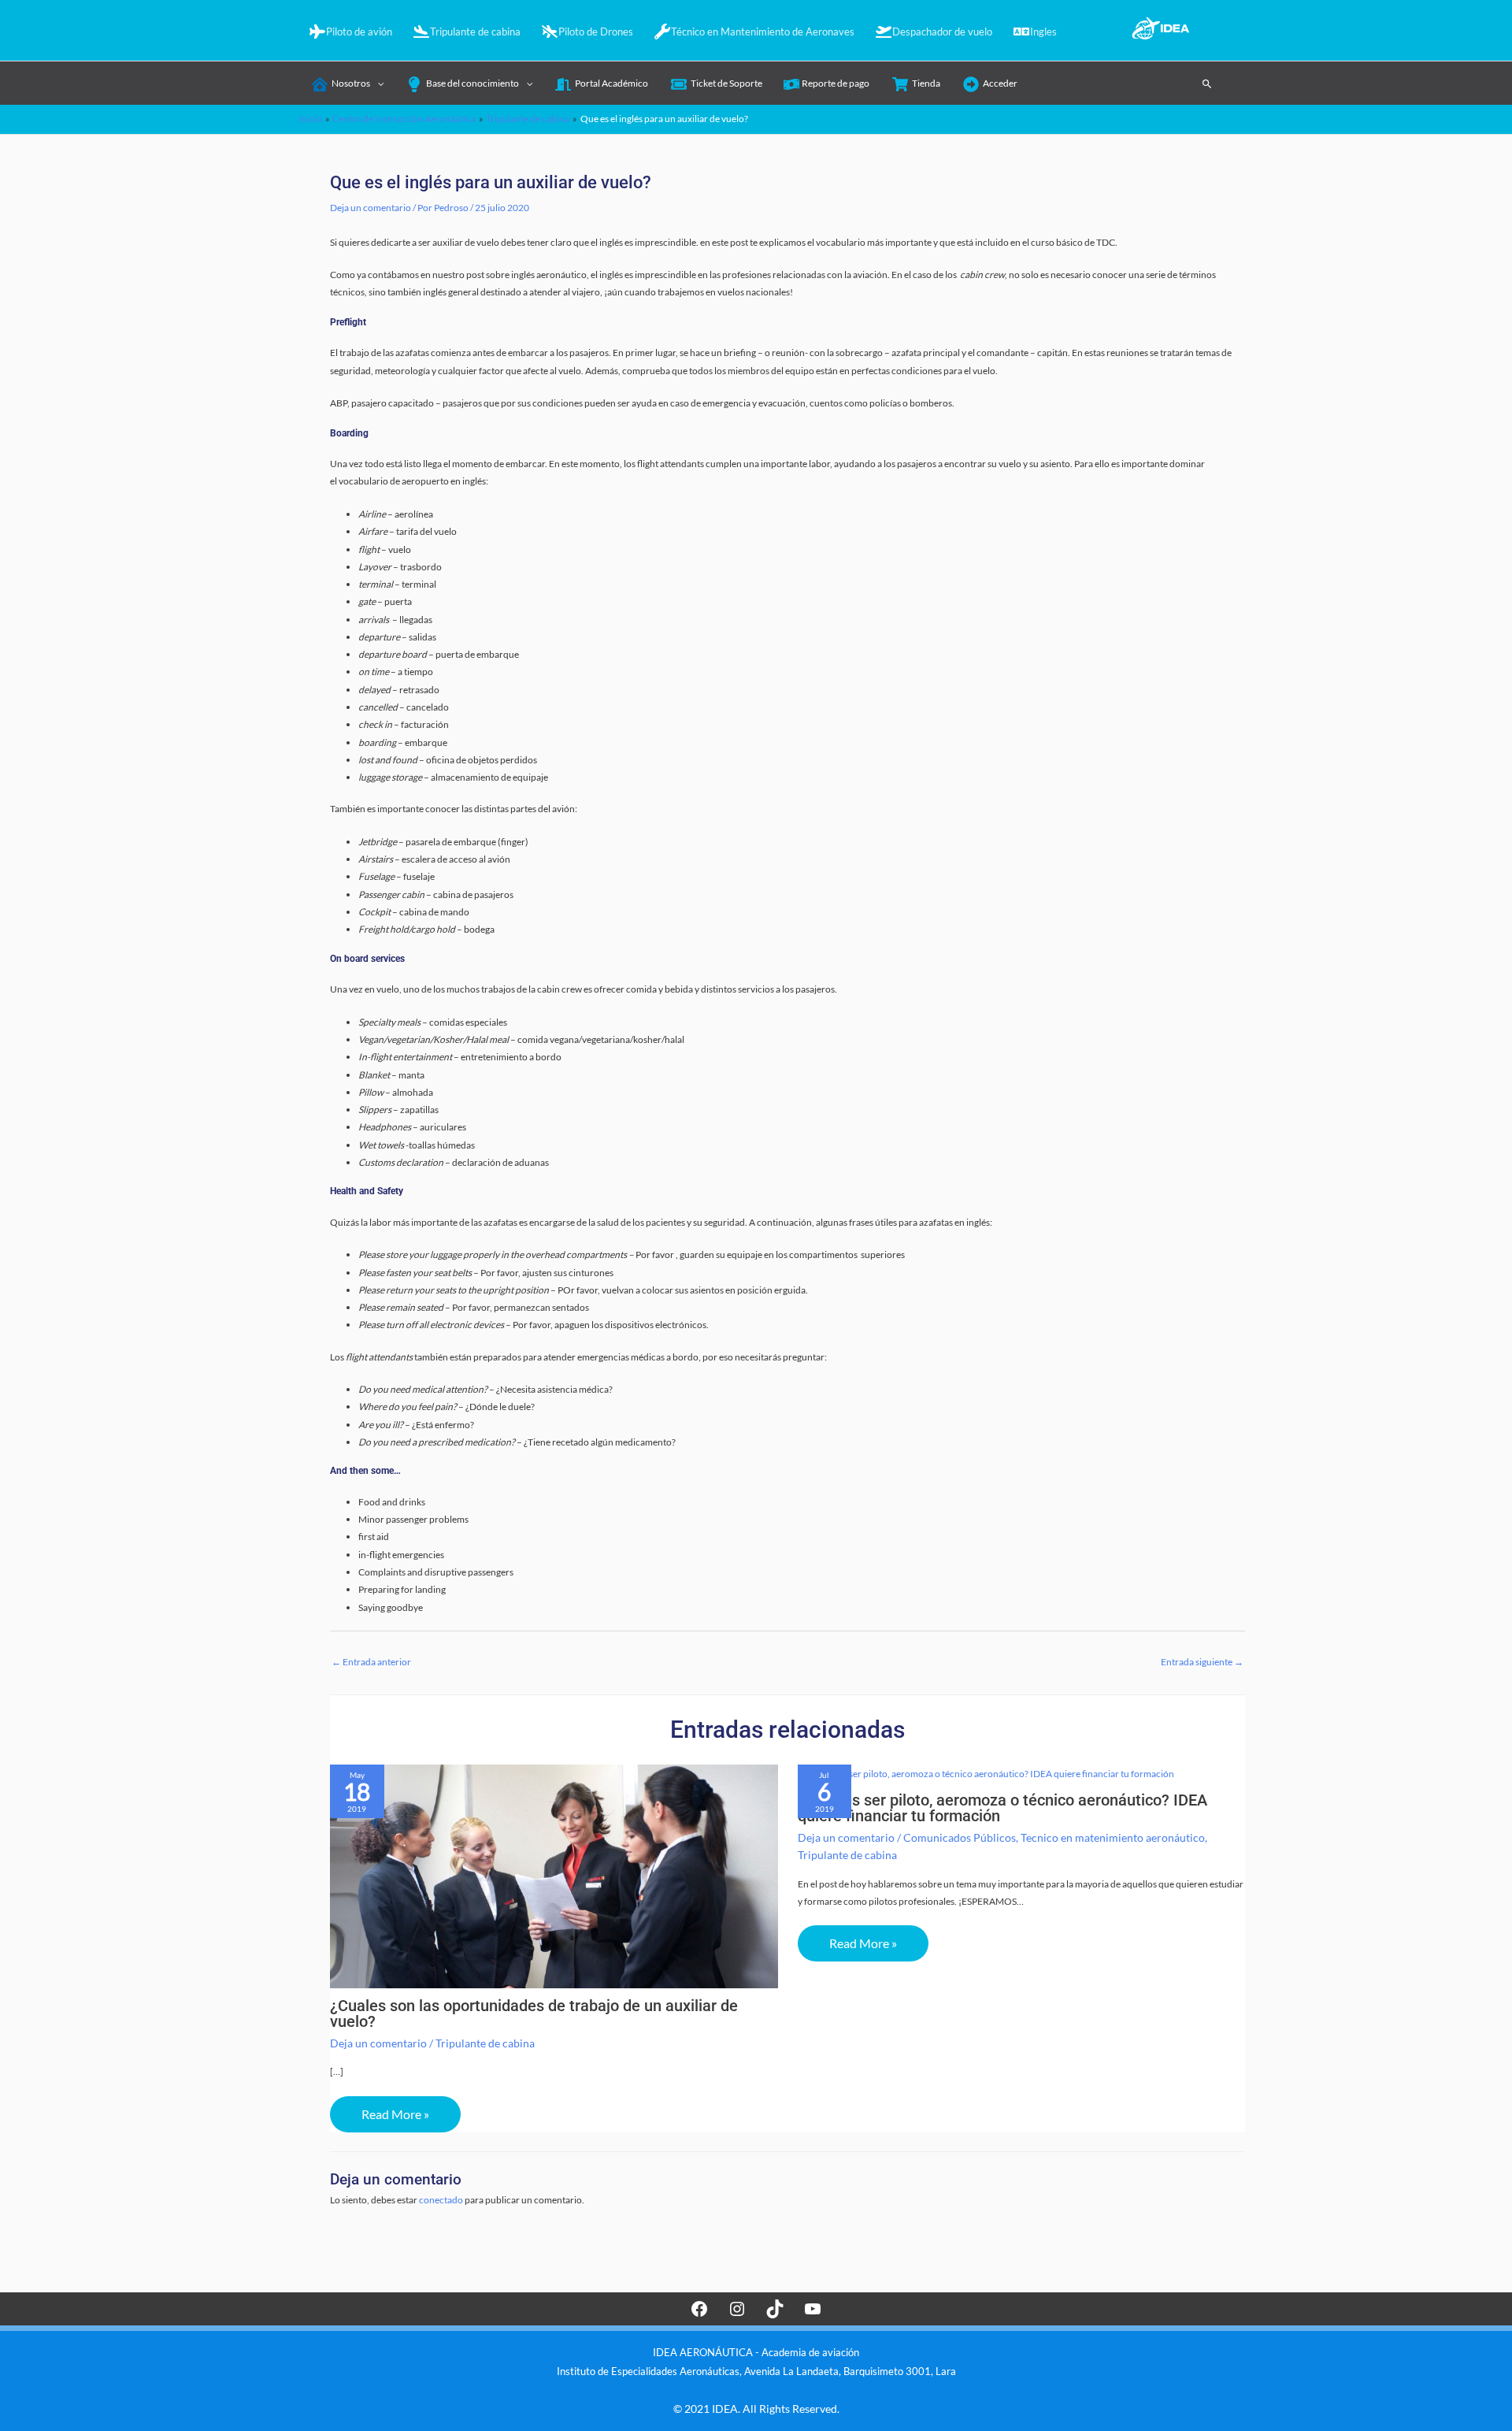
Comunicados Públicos (960, 1837)
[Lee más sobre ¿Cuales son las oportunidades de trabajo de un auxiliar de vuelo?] (554, 1875)
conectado (441, 2200)
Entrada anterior (371, 1662)
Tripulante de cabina (485, 2043)
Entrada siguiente (1202, 1662)
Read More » (395, 2114)
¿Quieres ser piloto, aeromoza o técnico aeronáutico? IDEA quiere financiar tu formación (1002, 1808)
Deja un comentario (371, 208)
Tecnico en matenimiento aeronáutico (1113, 1837)
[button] (1207, 84)
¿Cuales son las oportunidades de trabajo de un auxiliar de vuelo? (534, 2013)
